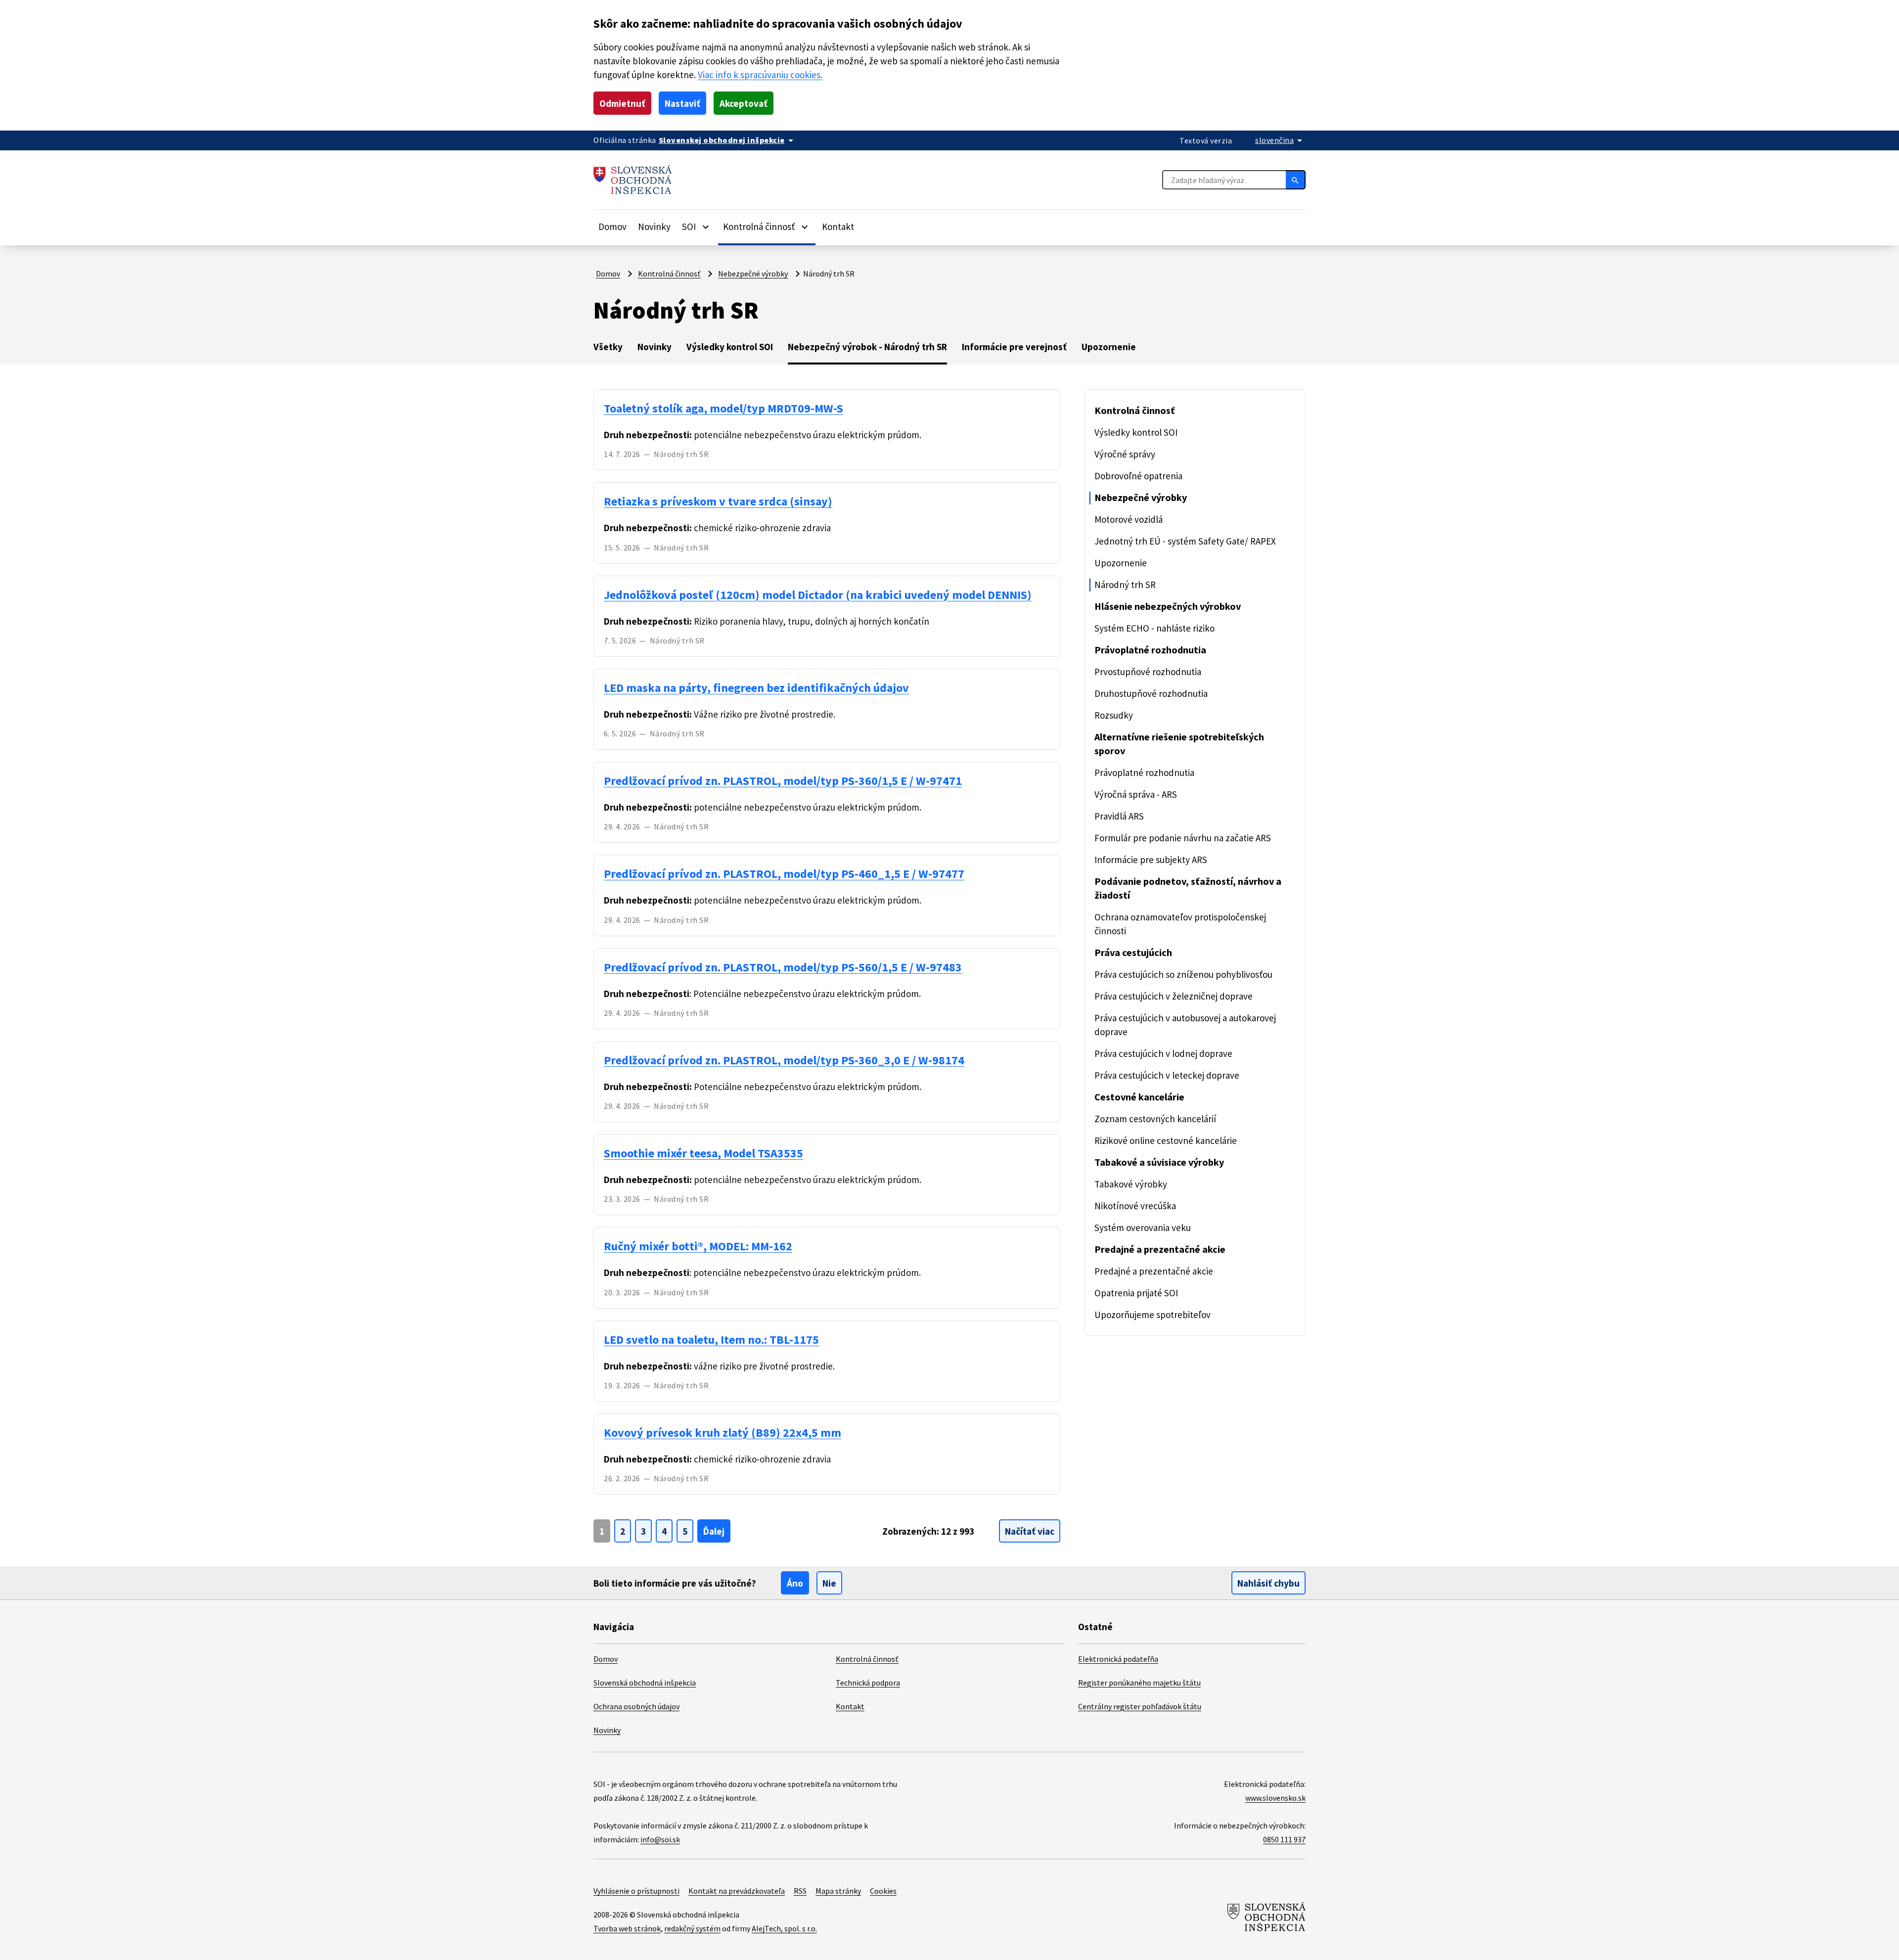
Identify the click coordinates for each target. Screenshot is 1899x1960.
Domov (612, 227)
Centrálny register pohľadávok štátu (1140, 1706)
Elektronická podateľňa (1118, 1659)
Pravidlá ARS (1119, 816)
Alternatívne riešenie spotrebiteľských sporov (1179, 744)
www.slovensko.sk (1275, 1798)
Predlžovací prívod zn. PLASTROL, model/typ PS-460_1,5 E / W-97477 (784, 874)
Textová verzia (1206, 140)
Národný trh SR (1125, 585)
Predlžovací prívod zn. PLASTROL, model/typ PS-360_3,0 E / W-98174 (784, 1060)
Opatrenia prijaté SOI (1136, 1293)
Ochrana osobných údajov (636, 1706)
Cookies (883, 1891)
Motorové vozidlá (1129, 519)
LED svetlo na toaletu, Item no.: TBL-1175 (711, 1340)
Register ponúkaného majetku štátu (1139, 1683)
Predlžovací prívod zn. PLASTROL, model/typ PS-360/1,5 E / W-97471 (783, 781)
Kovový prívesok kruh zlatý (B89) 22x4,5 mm (723, 1433)
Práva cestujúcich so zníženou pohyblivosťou (1183, 974)
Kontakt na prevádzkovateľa (737, 1891)
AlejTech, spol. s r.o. (784, 1928)
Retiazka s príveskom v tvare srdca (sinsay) (718, 501)
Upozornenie (1109, 347)
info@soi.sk (660, 1839)
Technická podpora (868, 1683)
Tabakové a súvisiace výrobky (1159, 1162)
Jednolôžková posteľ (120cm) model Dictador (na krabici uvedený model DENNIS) (818, 595)
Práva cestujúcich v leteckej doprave (1167, 1075)
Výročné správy (1125, 454)
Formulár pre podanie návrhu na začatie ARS (1183, 838)
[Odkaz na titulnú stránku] (633, 180)
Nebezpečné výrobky (753, 273)
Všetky (608, 347)
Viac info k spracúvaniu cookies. (760, 75)
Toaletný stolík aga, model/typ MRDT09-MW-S (723, 408)
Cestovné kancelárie (1139, 1097)
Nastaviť (682, 103)
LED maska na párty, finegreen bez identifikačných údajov (756, 688)
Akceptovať (744, 103)
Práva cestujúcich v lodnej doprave (1163, 1053)
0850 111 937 (1284, 1839)
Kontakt (838, 227)
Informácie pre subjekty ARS (1151, 860)
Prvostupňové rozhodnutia (1148, 672)
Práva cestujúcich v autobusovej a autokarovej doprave (1185, 1025)
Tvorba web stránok (627, 1928)
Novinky (654, 227)
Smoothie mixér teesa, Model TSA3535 (703, 1153)
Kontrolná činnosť (669, 273)
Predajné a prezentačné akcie (1160, 1249)
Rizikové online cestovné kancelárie (1166, 1140)
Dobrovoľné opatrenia (1138, 476)
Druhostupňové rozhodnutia (1151, 693)
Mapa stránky (838, 1891)
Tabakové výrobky (1131, 1184)
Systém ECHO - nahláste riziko (1154, 628)
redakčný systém (692, 1928)
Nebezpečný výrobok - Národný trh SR (867, 347)
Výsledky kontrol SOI (730, 347)
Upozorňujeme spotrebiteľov (1153, 1315)
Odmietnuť (622, 103)
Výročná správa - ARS (1136, 794)
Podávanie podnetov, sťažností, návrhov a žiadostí (1188, 888)
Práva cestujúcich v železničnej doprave (1174, 996)
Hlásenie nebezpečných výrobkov (1168, 606)
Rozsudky (1114, 715)
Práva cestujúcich (1133, 952)
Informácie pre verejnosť (1014, 347)
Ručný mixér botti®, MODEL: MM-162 (698, 1246)
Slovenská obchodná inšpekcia (645, 1683)
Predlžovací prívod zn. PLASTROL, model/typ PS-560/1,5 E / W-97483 (783, 967)
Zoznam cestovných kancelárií (1155, 1119)
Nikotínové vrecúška (1135, 1206)
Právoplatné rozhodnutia (1150, 650)
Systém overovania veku (1143, 1228)
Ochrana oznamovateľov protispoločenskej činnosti (1180, 924)
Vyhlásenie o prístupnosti (636, 1891)
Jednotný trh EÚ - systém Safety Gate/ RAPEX (1185, 541)
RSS (800, 1891)
